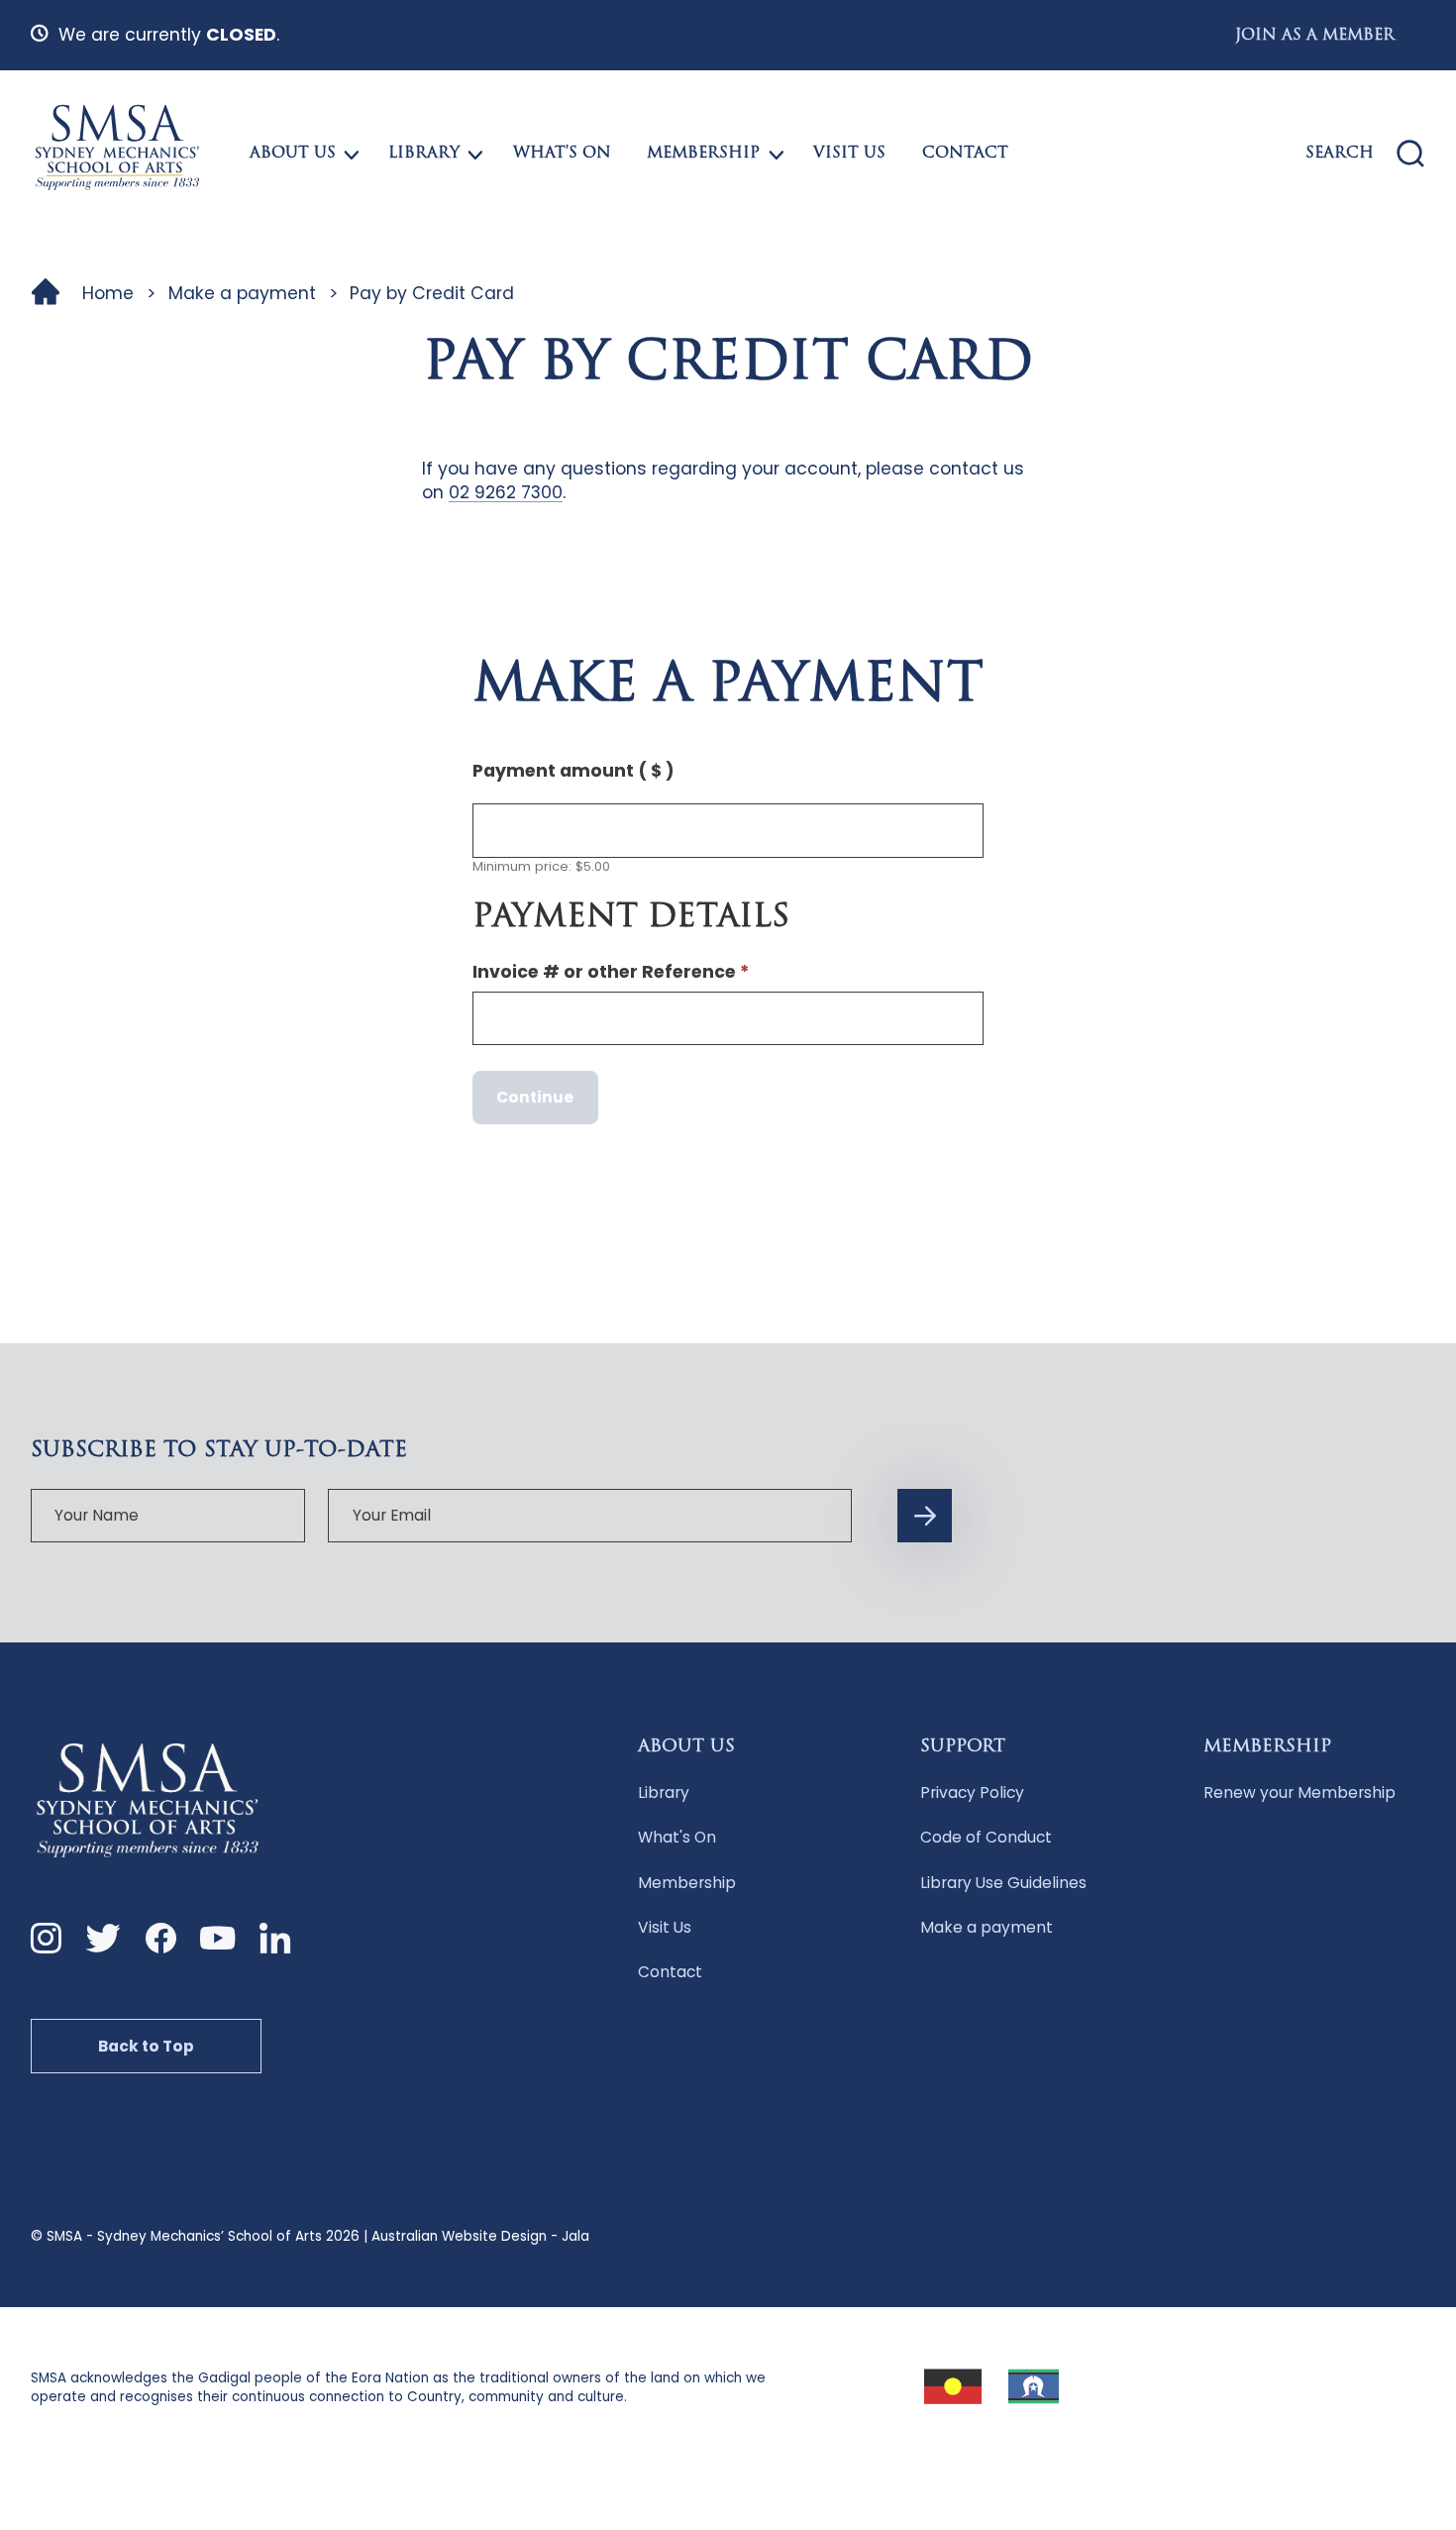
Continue (535, 1097)
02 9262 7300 (506, 492)
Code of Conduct (986, 1837)
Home (108, 293)
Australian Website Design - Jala (480, 2236)
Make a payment (242, 293)
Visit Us (849, 154)
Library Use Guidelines (1003, 1883)
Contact (965, 154)
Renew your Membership (1300, 1792)
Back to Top (146, 2046)
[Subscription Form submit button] (924, 1516)
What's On (677, 1837)
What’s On (562, 154)
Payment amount (573, 771)
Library (424, 154)
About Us (293, 154)
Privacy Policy (972, 1792)
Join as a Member (1315, 36)
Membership (703, 154)
